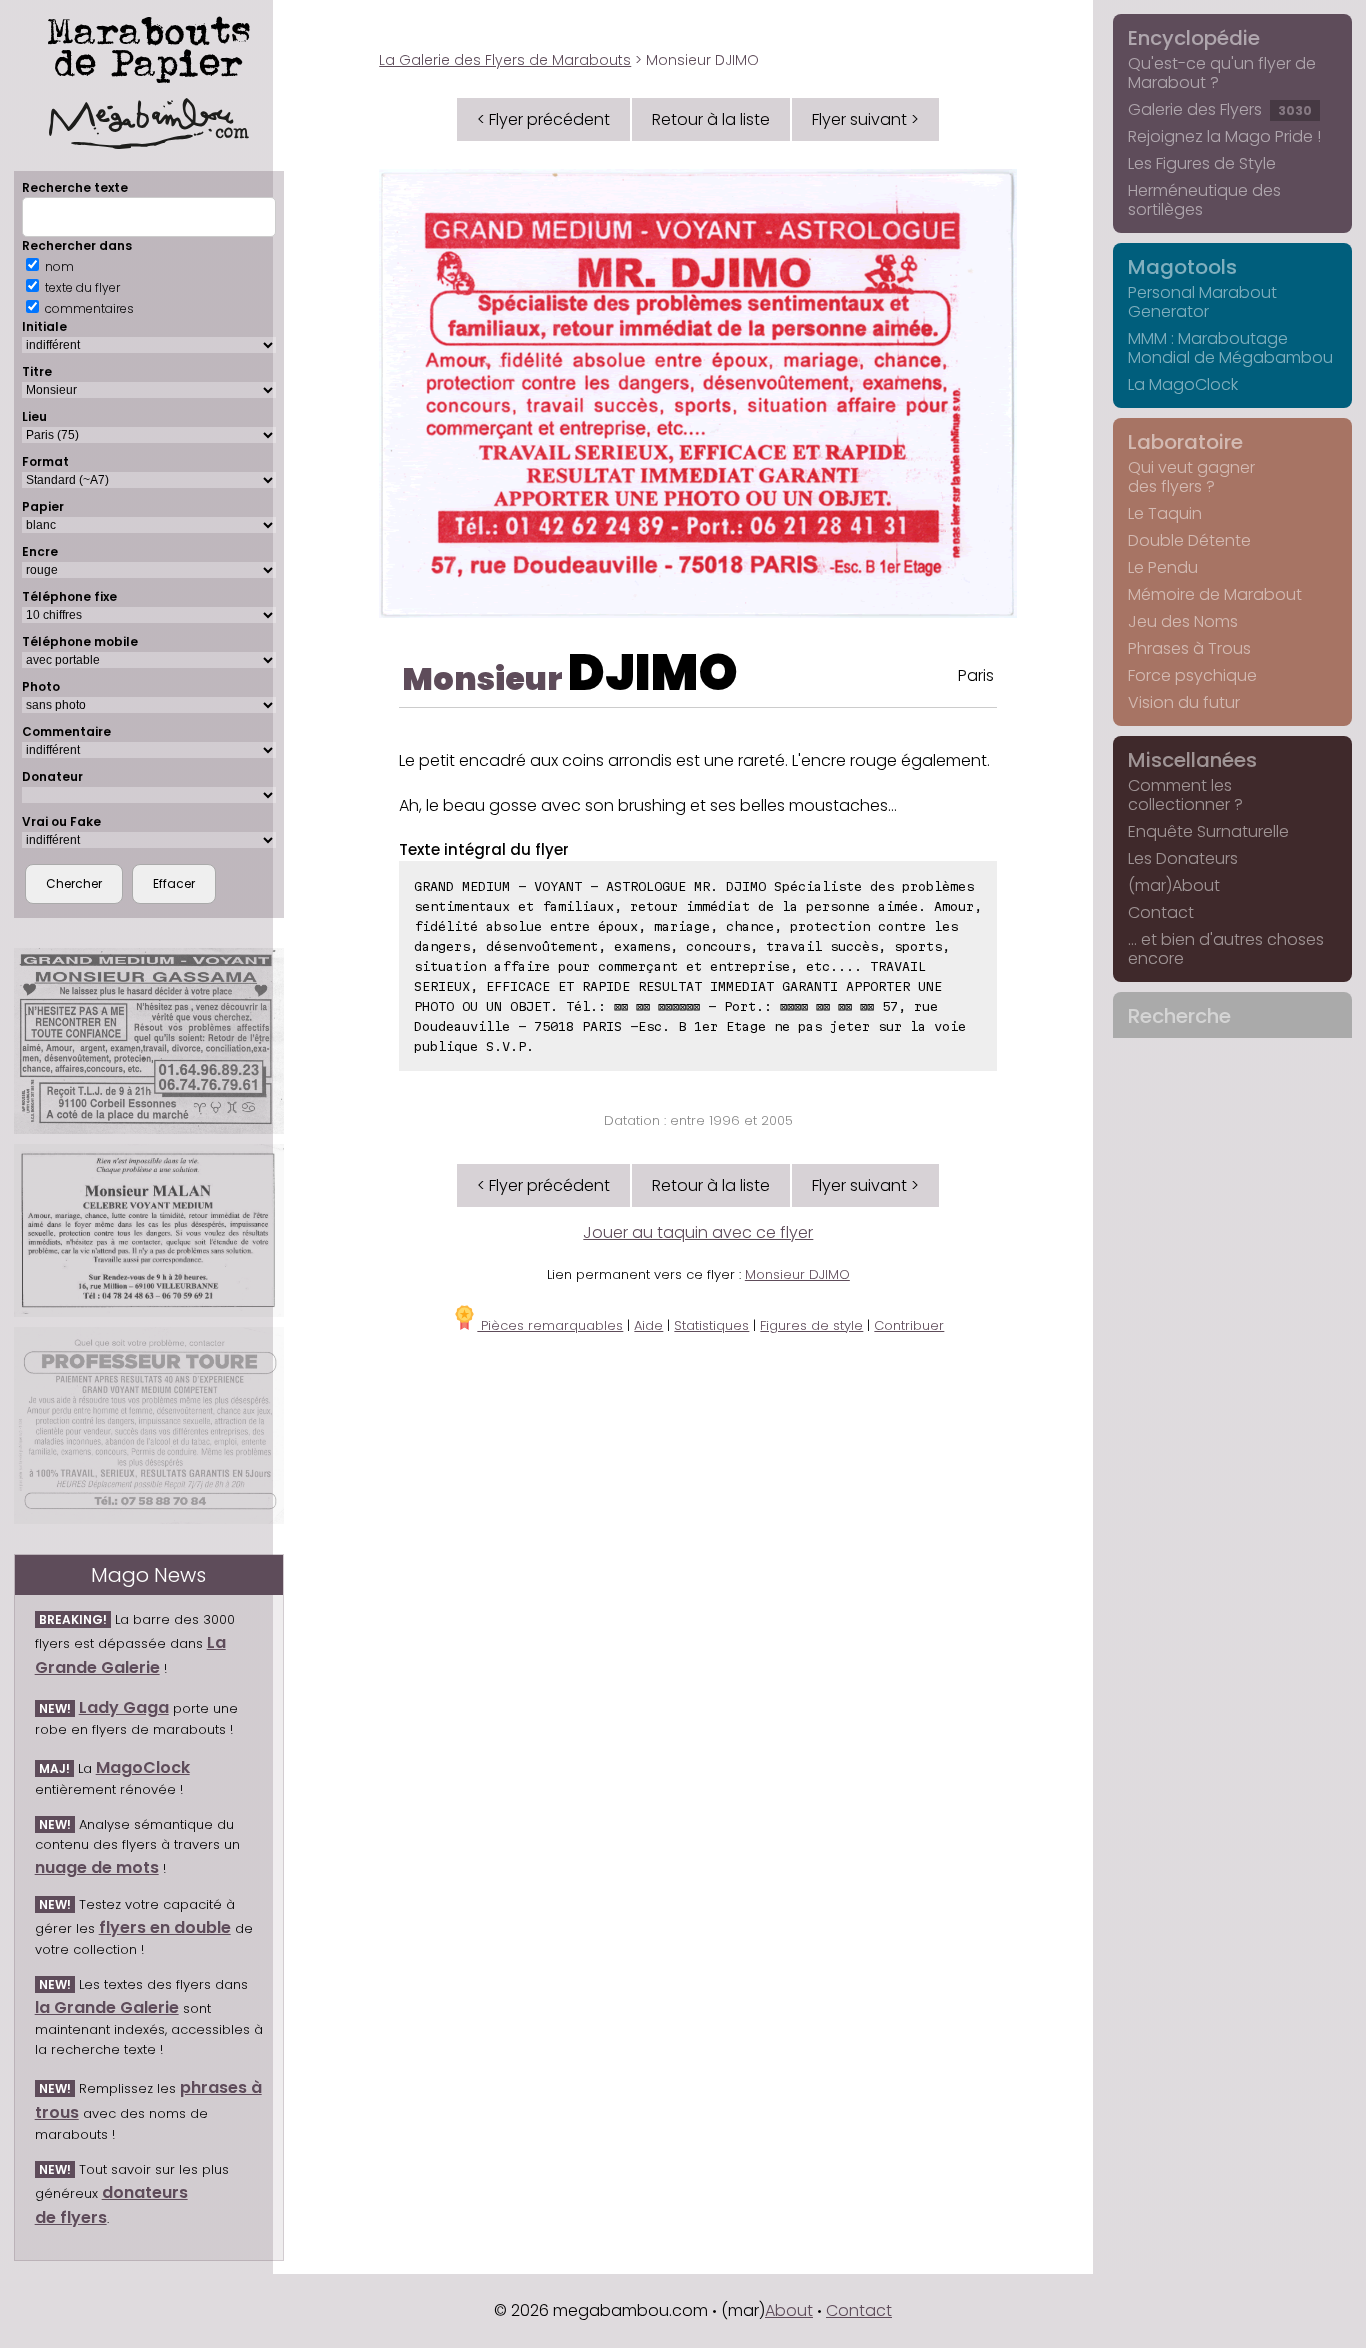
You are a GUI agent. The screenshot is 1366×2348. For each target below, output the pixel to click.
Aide (648, 1325)
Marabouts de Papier (149, 46)
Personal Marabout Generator (1202, 302)
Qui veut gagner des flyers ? (1191, 477)
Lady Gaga (124, 1707)
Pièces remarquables (550, 1325)
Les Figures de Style (1202, 163)
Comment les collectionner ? (1185, 795)
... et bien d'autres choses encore (1226, 949)
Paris (976, 675)
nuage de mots (97, 1867)
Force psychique (1192, 675)
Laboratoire (1185, 442)
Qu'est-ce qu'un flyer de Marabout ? (1222, 73)
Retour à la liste (711, 119)
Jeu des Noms (1183, 621)
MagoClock (143, 1767)
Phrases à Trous (1189, 648)
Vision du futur (1184, 702)
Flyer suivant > (865, 119)
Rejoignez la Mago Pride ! (1224, 136)
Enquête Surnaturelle (1208, 831)
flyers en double (165, 1927)
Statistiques (711, 1325)
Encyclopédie (1194, 38)
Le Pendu (1163, 567)
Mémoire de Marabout (1215, 594)
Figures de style (811, 1325)
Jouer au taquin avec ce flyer (698, 1232)
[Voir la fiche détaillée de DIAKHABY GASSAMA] (149, 1041)
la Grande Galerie (107, 2007)
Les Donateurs (1183, 858)
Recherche (1179, 1016)
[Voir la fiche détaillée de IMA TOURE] (149, 1425)
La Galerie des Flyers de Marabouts (505, 60)
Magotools (1182, 267)
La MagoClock (1183, 384)
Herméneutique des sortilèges (1204, 200)
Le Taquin (1165, 513)
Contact (1161, 912)
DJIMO (653, 672)
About (789, 2310)
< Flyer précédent (543, 119)
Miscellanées (1192, 760)
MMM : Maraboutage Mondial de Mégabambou (1230, 348)
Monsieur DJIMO (797, 1274)
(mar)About (1174, 885)
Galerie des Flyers (1220, 109)
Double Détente (1189, 540)
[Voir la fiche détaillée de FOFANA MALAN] (149, 1230)
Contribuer (909, 1325)
